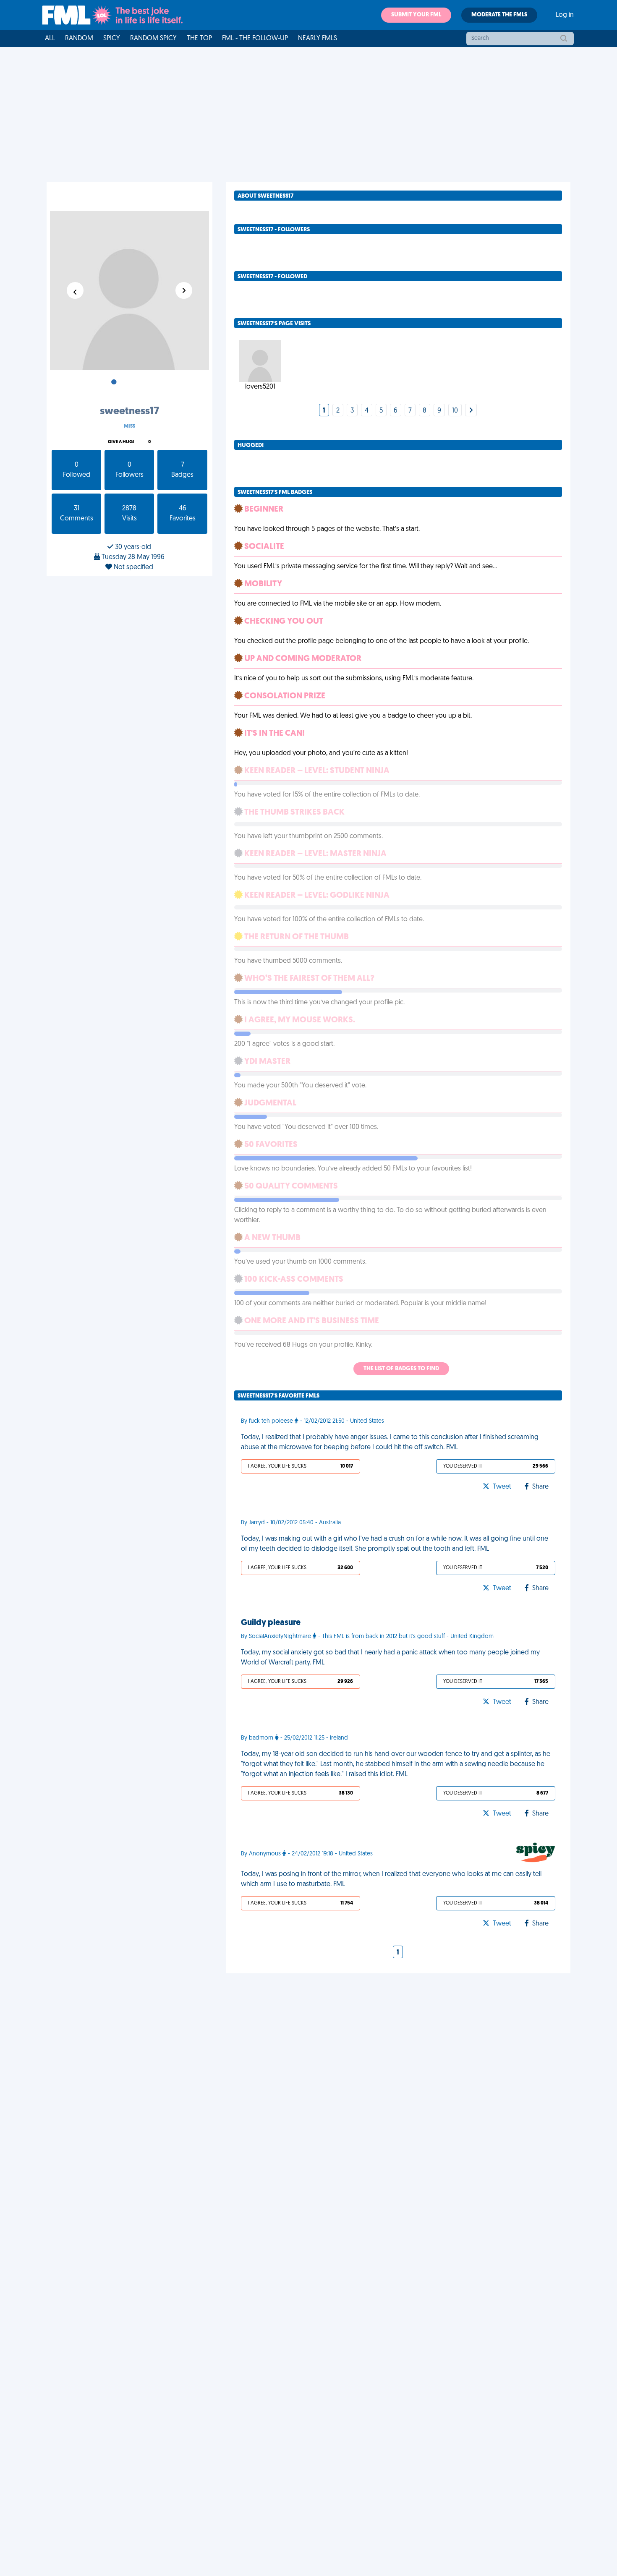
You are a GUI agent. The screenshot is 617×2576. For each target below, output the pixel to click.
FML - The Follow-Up (255, 39)
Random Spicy (153, 39)
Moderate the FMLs (499, 15)
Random (79, 39)
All (50, 39)
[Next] (471, 411)
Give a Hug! (121, 442)
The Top (199, 39)
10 (455, 411)
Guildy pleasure (271, 1623)
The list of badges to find (401, 1369)
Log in (565, 15)
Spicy (112, 39)
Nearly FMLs (318, 39)
